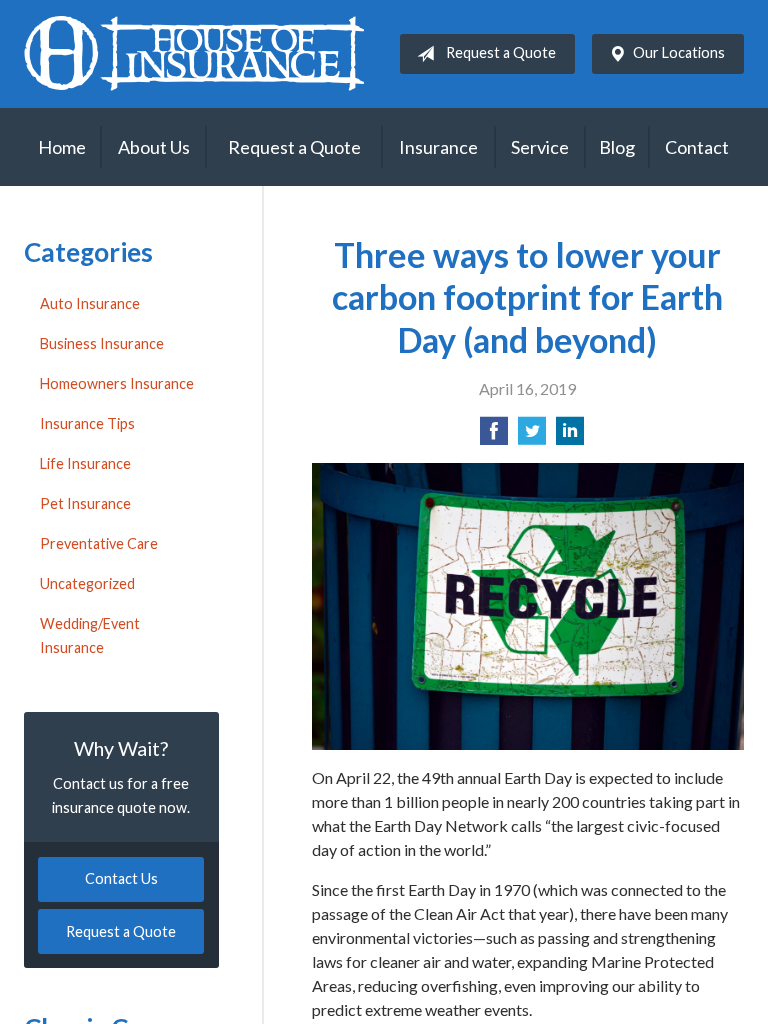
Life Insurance (85, 463)
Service (540, 147)
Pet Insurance (85, 503)
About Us (154, 147)
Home (62, 147)
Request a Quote (501, 52)
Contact (697, 147)
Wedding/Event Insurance (90, 635)
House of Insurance (194, 53)
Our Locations (679, 52)
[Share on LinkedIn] (570, 436)
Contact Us (121, 878)
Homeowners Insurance (117, 383)
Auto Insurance (90, 303)
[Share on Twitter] (532, 436)
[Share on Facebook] (494, 436)
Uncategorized (87, 583)
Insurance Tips (87, 423)
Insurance (438, 147)
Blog (617, 147)
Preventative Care (99, 543)
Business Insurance (102, 343)
